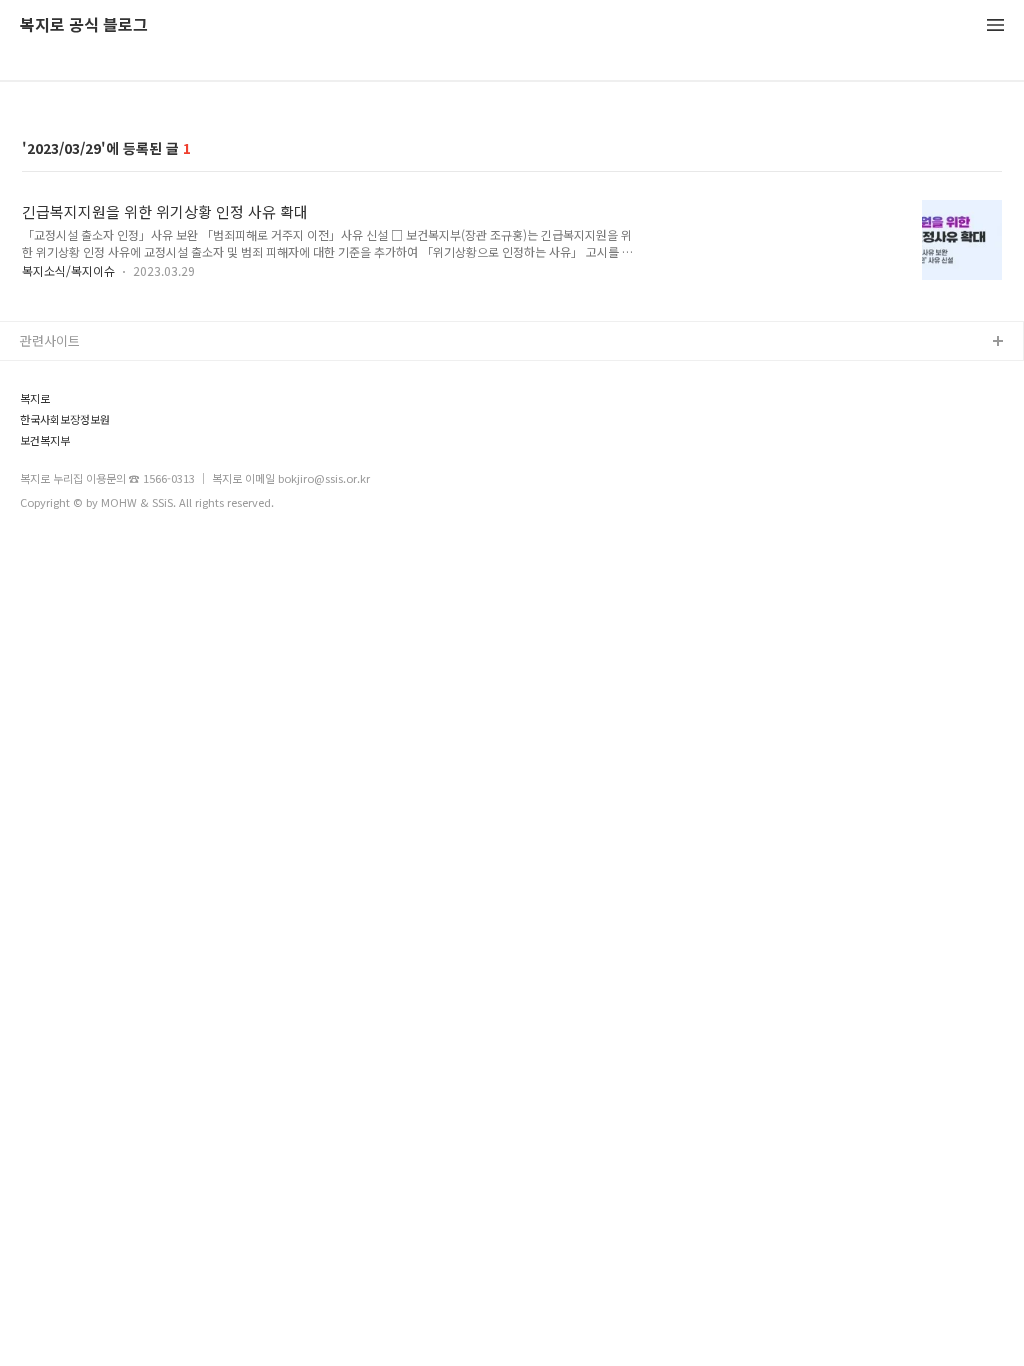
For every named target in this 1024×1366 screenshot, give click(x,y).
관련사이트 (50, 340)
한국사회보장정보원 (65, 419)
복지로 (35, 398)
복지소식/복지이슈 (68, 270)
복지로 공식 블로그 (84, 25)
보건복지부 (45, 440)
